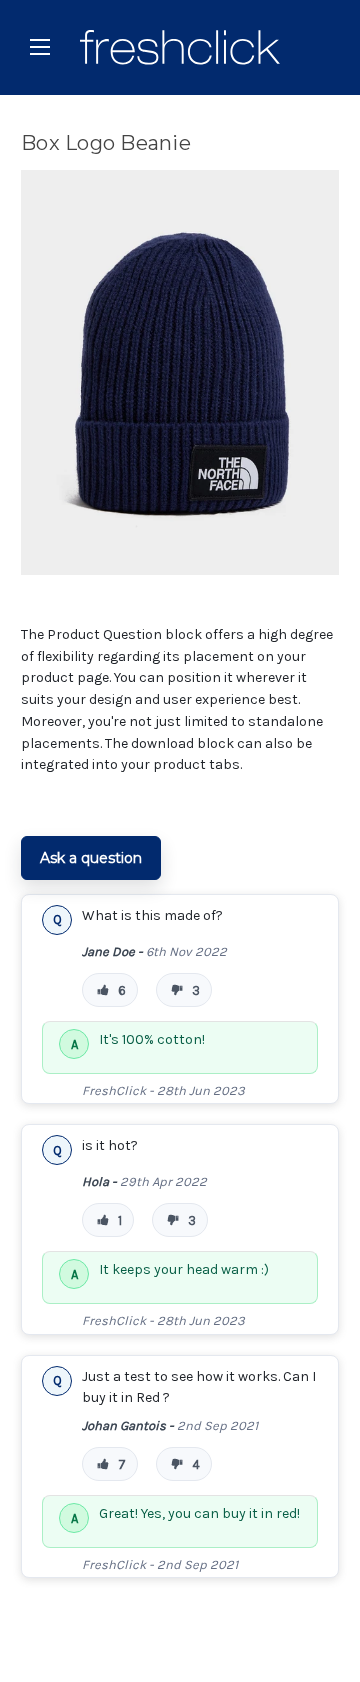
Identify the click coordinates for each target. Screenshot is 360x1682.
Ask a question (91, 858)
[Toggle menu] (39, 46)
